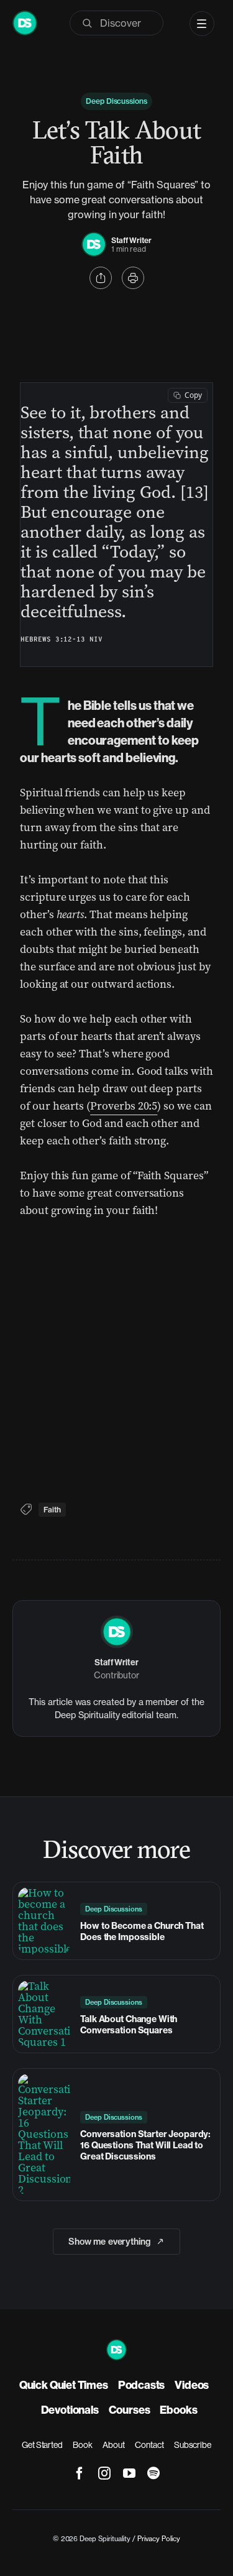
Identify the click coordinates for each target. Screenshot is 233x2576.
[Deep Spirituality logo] (94, 238)
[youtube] (129, 2473)
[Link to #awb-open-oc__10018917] (202, 24)
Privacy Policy (159, 2539)
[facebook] (80, 2473)
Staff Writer (131, 240)
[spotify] (153, 2473)
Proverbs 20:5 (124, 1106)
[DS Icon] (25, 17)
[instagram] (104, 2473)
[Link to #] (101, 278)
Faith (52, 1510)
